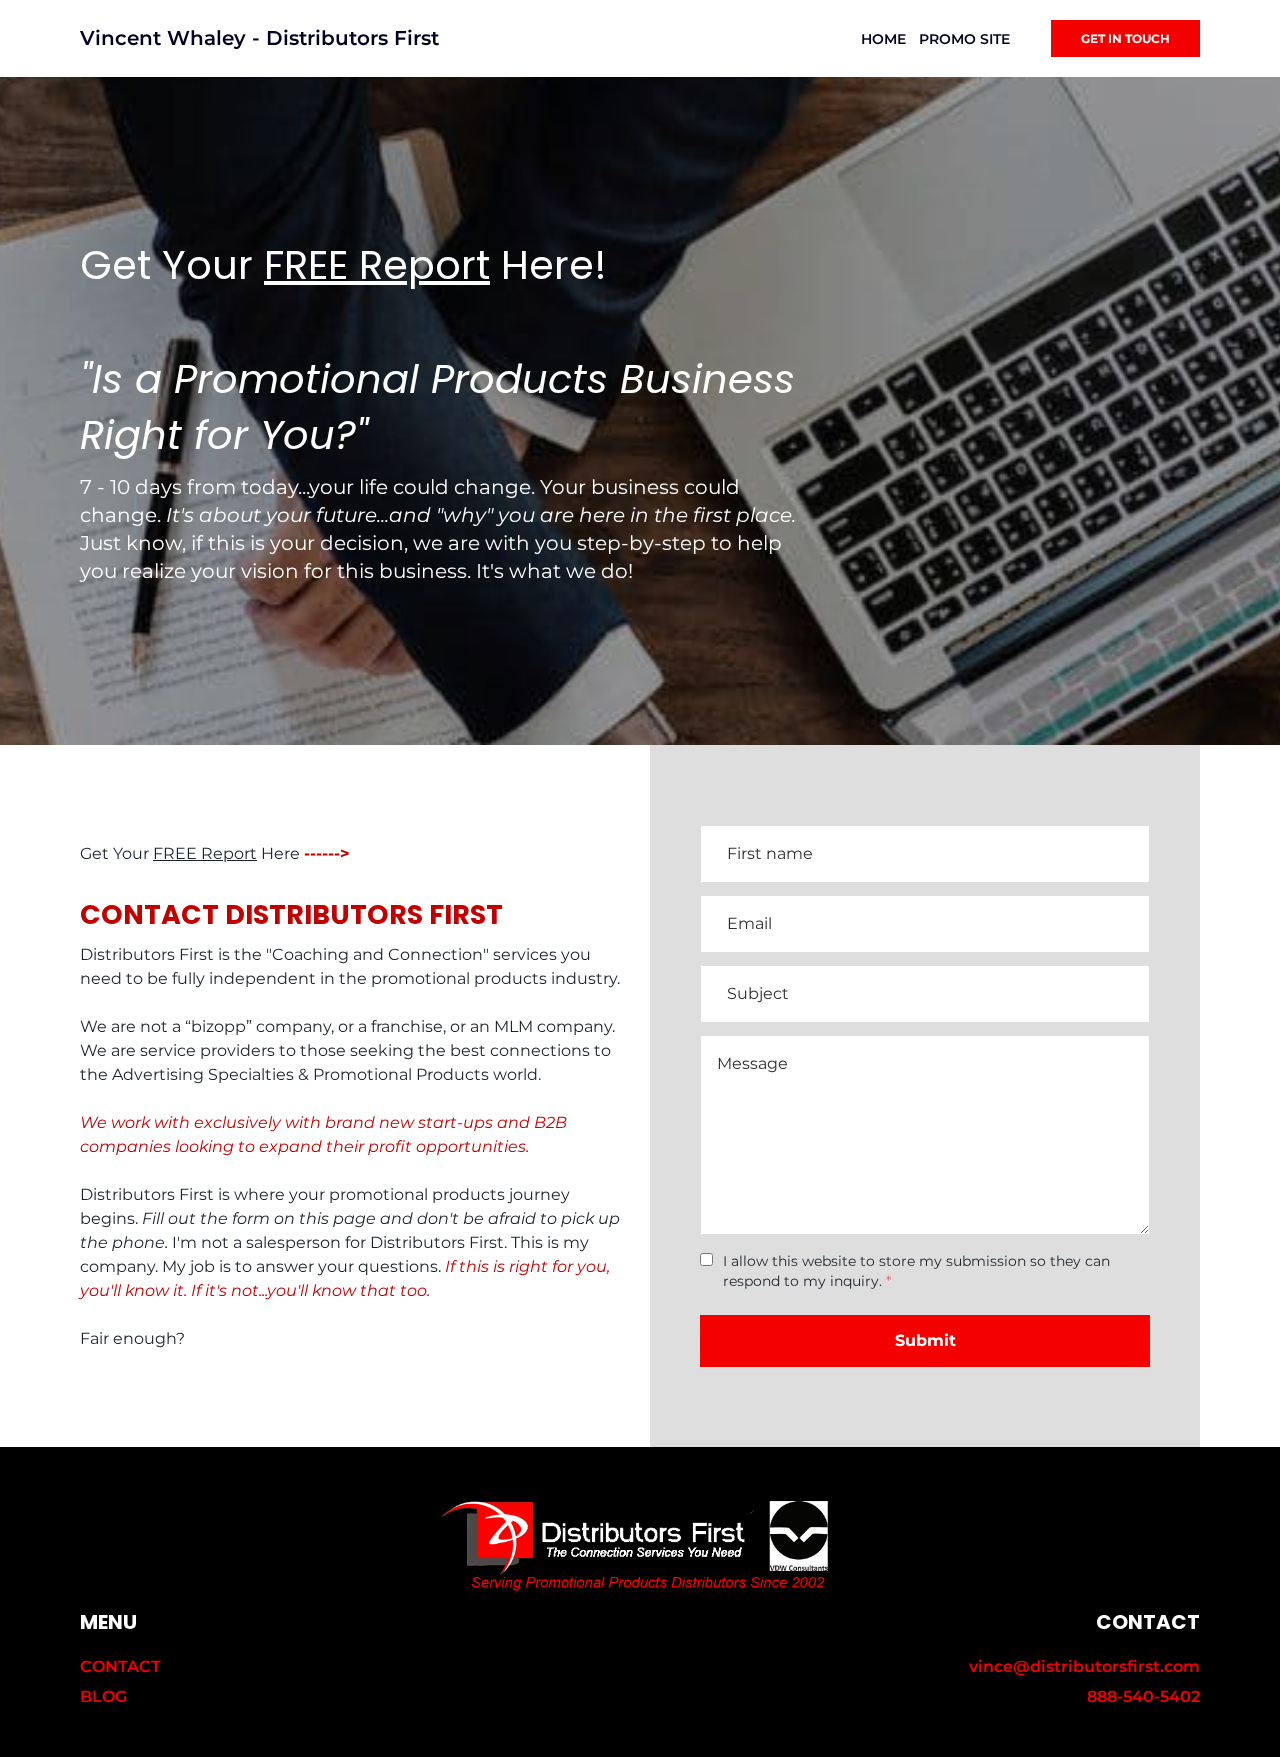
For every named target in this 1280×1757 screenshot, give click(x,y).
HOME (883, 39)
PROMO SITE (964, 39)
